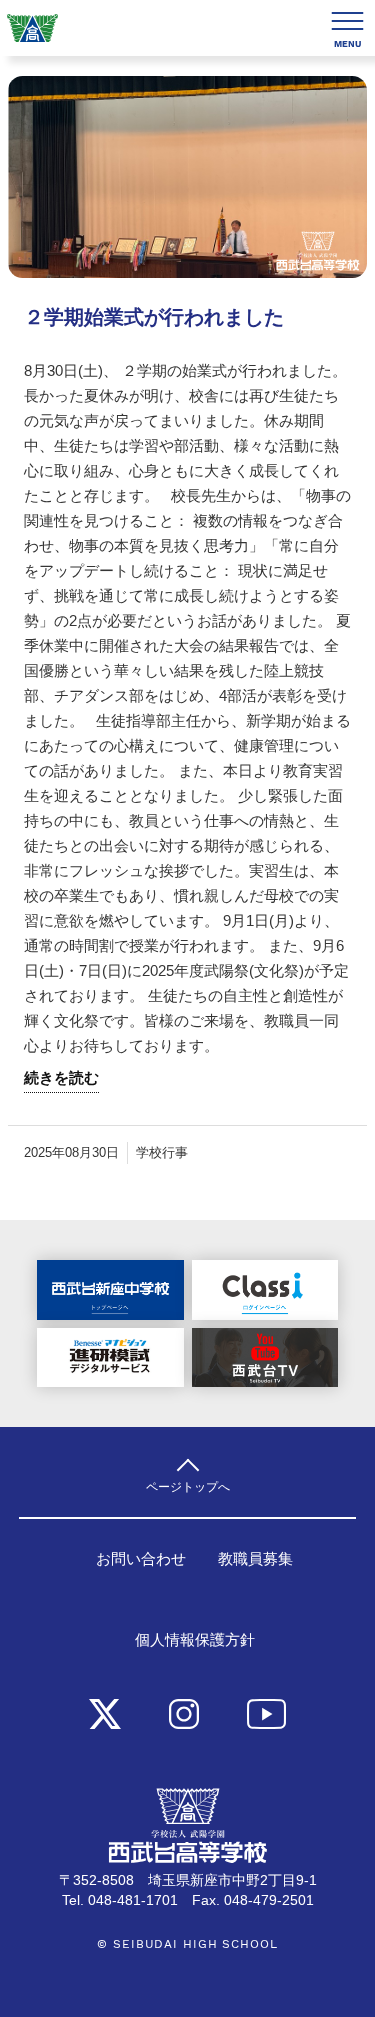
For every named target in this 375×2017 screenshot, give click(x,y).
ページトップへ (188, 1486)
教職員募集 (255, 1559)
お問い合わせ (141, 1559)
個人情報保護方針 (195, 1640)
